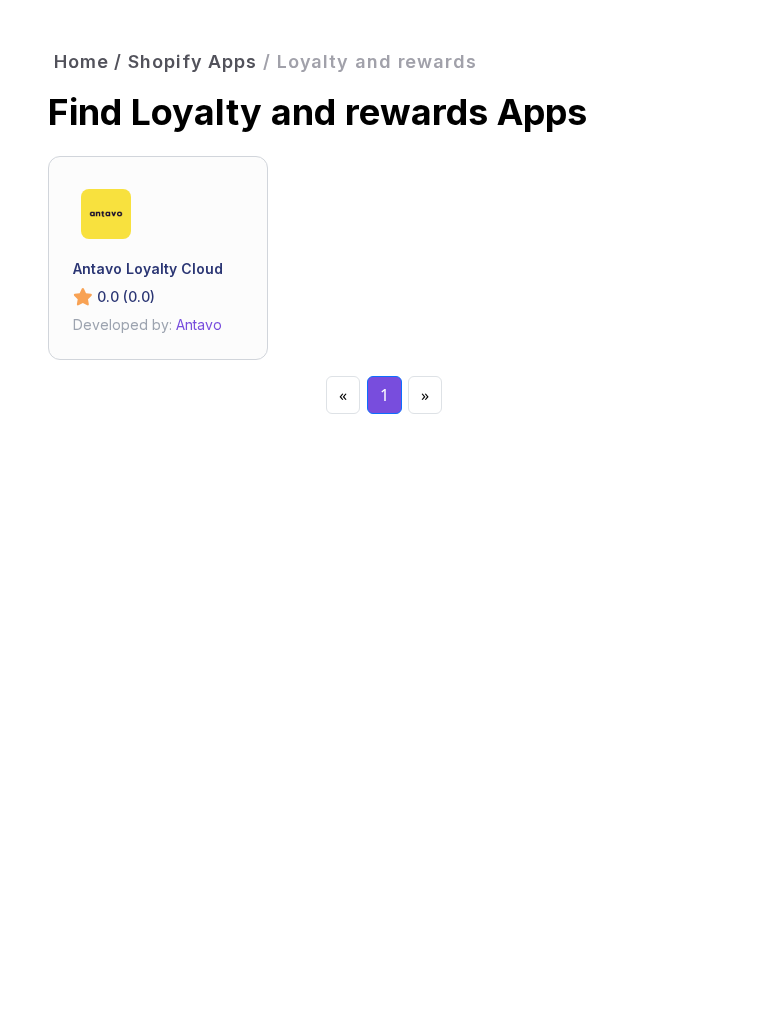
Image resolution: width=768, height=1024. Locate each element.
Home (81, 61)
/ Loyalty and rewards (370, 61)
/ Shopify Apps (185, 61)
